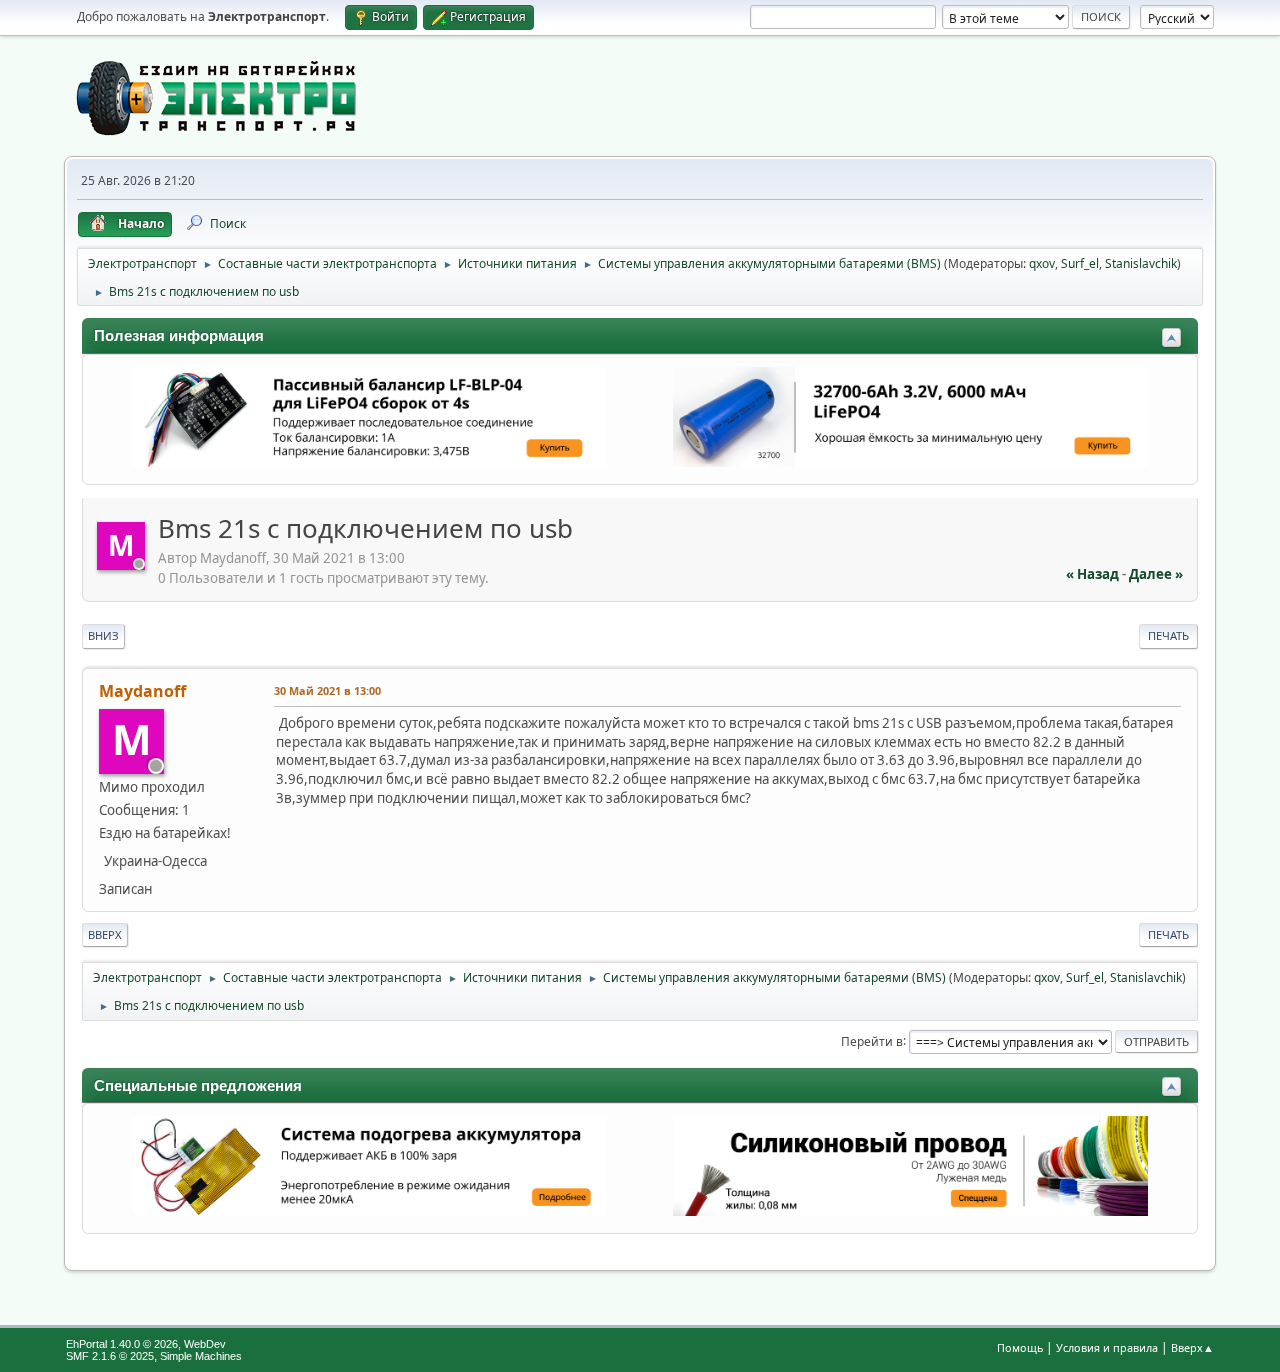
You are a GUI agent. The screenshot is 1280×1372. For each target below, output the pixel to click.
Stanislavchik (1141, 263)
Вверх (105, 934)
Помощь (1020, 1347)
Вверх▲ (1192, 1347)
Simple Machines (201, 1356)
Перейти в (872, 1040)
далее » (1156, 574)
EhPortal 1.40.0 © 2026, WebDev (146, 1344)
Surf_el (1080, 263)
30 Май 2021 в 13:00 (327, 690)
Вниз (103, 635)
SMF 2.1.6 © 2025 (110, 1356)
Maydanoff (142, 691)
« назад (1092, 574)
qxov (1042, 263)
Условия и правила (1107, 1347)
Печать (1168, 635)
